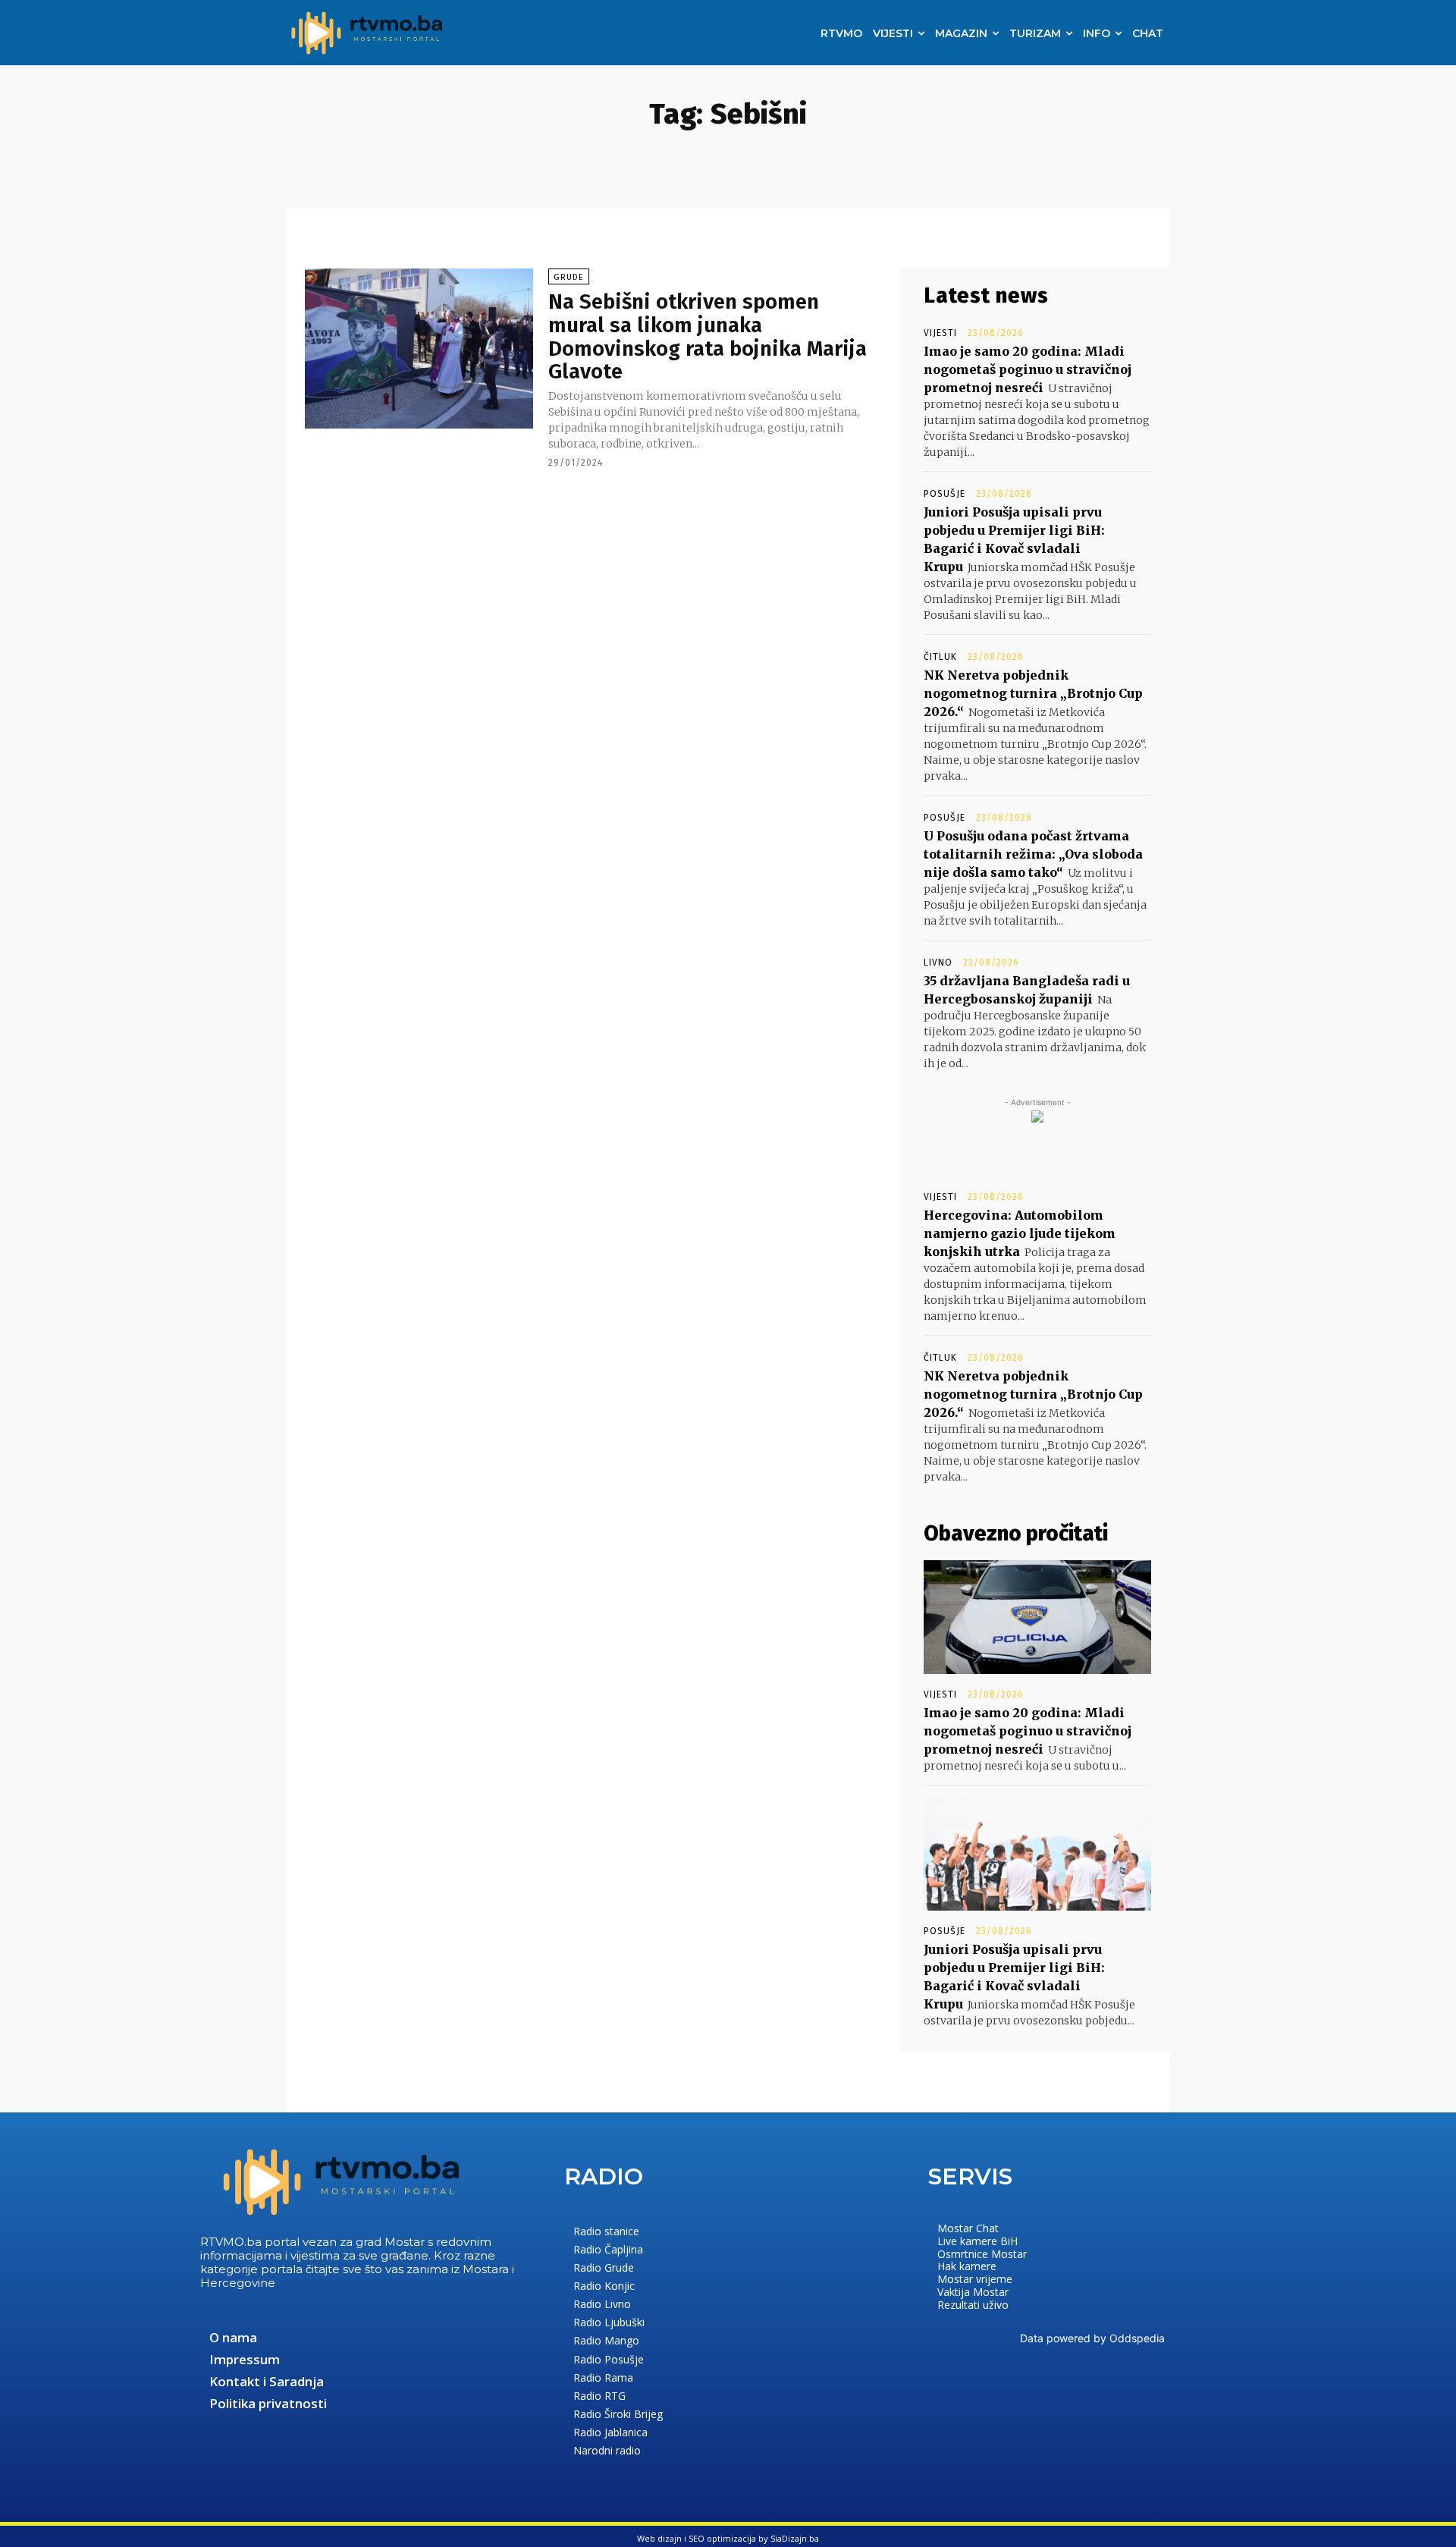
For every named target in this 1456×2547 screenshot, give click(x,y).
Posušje (945, 494)
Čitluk (940, 657)
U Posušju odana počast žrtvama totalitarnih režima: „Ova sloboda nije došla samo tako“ (1033, 854)
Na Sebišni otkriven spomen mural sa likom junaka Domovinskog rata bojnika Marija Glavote (708, 336)
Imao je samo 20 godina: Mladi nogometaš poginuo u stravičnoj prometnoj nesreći (1028, 369)
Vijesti (940, 333)
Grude (569, 277)
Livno (938, 963)
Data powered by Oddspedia (1092, 2338)
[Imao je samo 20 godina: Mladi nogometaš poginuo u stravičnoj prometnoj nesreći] (1037, 1617)
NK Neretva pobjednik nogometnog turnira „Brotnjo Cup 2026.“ (1033, 693)
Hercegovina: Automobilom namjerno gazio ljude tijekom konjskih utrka (1020, 1233)
